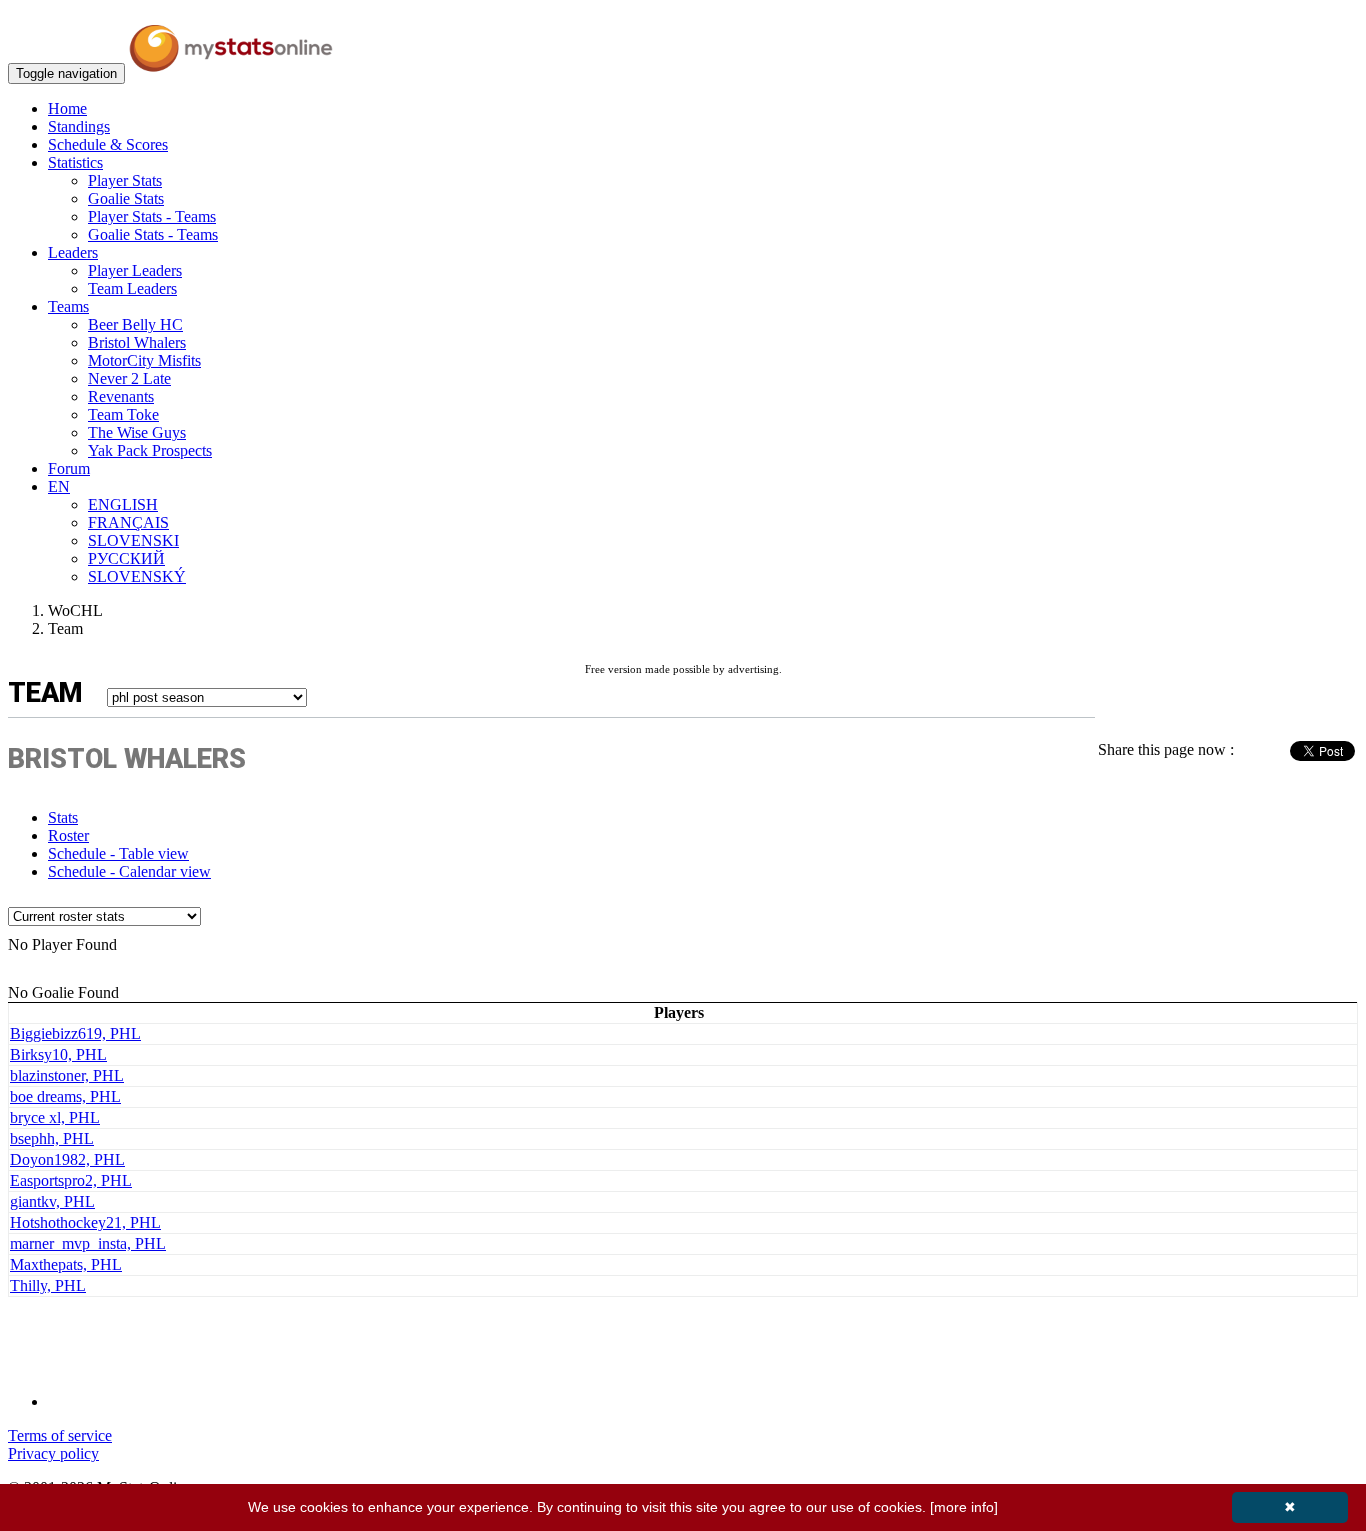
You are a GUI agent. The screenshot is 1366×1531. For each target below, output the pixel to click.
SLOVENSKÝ (137, 576)
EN (59, 486)
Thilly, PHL (48, 1285)
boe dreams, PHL (65, 1096)
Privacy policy (53, 1453)
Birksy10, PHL (58, 1054)
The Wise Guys (137, 432)
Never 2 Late (129, 378)
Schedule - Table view (118, 853)
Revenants (121, 396)
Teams (68, 306)
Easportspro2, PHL (71, 1180)
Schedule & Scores (108, 144)
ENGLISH (123, 504)
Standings (79, 126)
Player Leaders (135, 270)
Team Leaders (132, 288)
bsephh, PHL (52, 1138)
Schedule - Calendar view (129, 871)
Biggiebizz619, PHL (75, 1033)
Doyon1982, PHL (67, 1159)
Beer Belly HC (135, 324)
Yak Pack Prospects (150, 450)
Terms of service (60, 1435)
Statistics (75, 162)
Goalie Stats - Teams (153, 234)
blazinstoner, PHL (67, 1075)
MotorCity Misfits (144, 360)
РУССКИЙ (126, 558)
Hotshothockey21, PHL (85, 1222)
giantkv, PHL (52, 1201)
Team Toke (123, 414)
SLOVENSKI (133, 540)
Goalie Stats (126, 198)
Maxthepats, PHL (66, 1264)
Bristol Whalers (137, 342)
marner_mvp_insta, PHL (88, 1243)
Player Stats (125, 180)
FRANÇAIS (128, 522)
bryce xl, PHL (55, 1117)
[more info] (964, 1507)
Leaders (73, 252)
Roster (68, 835)
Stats (63, 817)
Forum (69, 468)
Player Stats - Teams (152, 216)
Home (67, 108)
